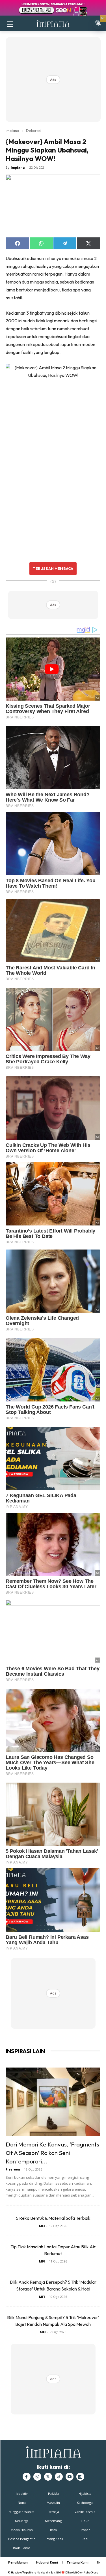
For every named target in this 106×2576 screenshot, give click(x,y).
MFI (42, 2226)
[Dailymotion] (80, 2477)
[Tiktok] (59, 2477)
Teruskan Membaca (53, 568)
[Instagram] (37, 2477)
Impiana (12, 130)
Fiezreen (13, 2169)
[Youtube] (70, 2477)
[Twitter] (48, 2477)
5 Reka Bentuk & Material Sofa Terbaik (53, 2218)
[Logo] (53, 23)
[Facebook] (27, 2477)
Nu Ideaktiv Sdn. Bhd (49, 2572)
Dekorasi (34, 130)
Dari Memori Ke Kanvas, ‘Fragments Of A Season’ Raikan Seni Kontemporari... (52, 2153)
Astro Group (91, 2572)
